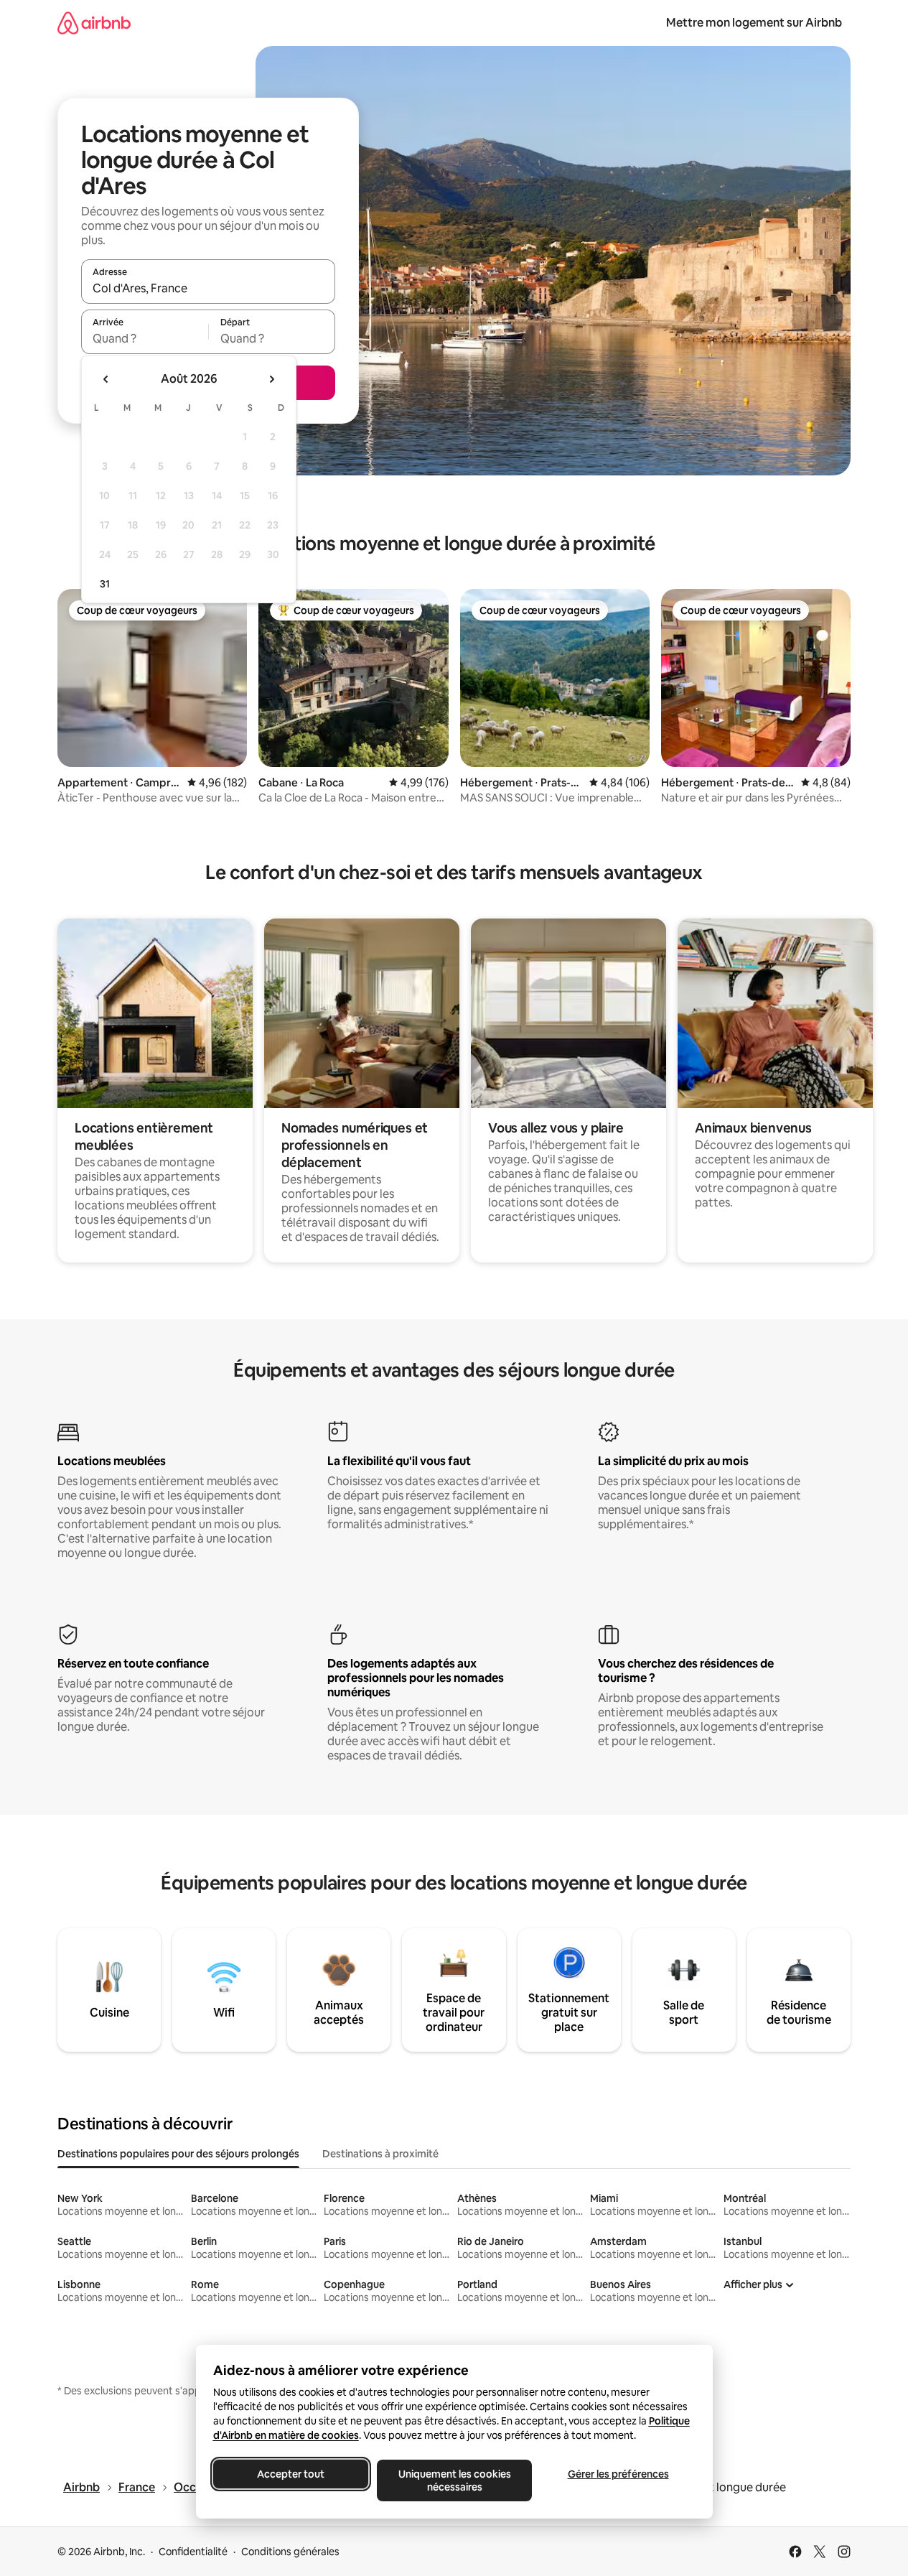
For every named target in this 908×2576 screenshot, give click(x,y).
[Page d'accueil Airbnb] (94, 23)
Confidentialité (193, 2552)
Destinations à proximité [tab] (380, 2154)
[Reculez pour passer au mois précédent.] (106, 379)
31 (105, 584)
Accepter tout (291, 2474)
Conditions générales (290, 2552)
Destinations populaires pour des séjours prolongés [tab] (178, 2154)
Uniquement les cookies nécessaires (454, 2480)
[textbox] (145, 338)
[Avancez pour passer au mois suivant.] (271, 379)
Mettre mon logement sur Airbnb (754, 23)
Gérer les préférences (618, 2474)
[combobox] (208, 288)
